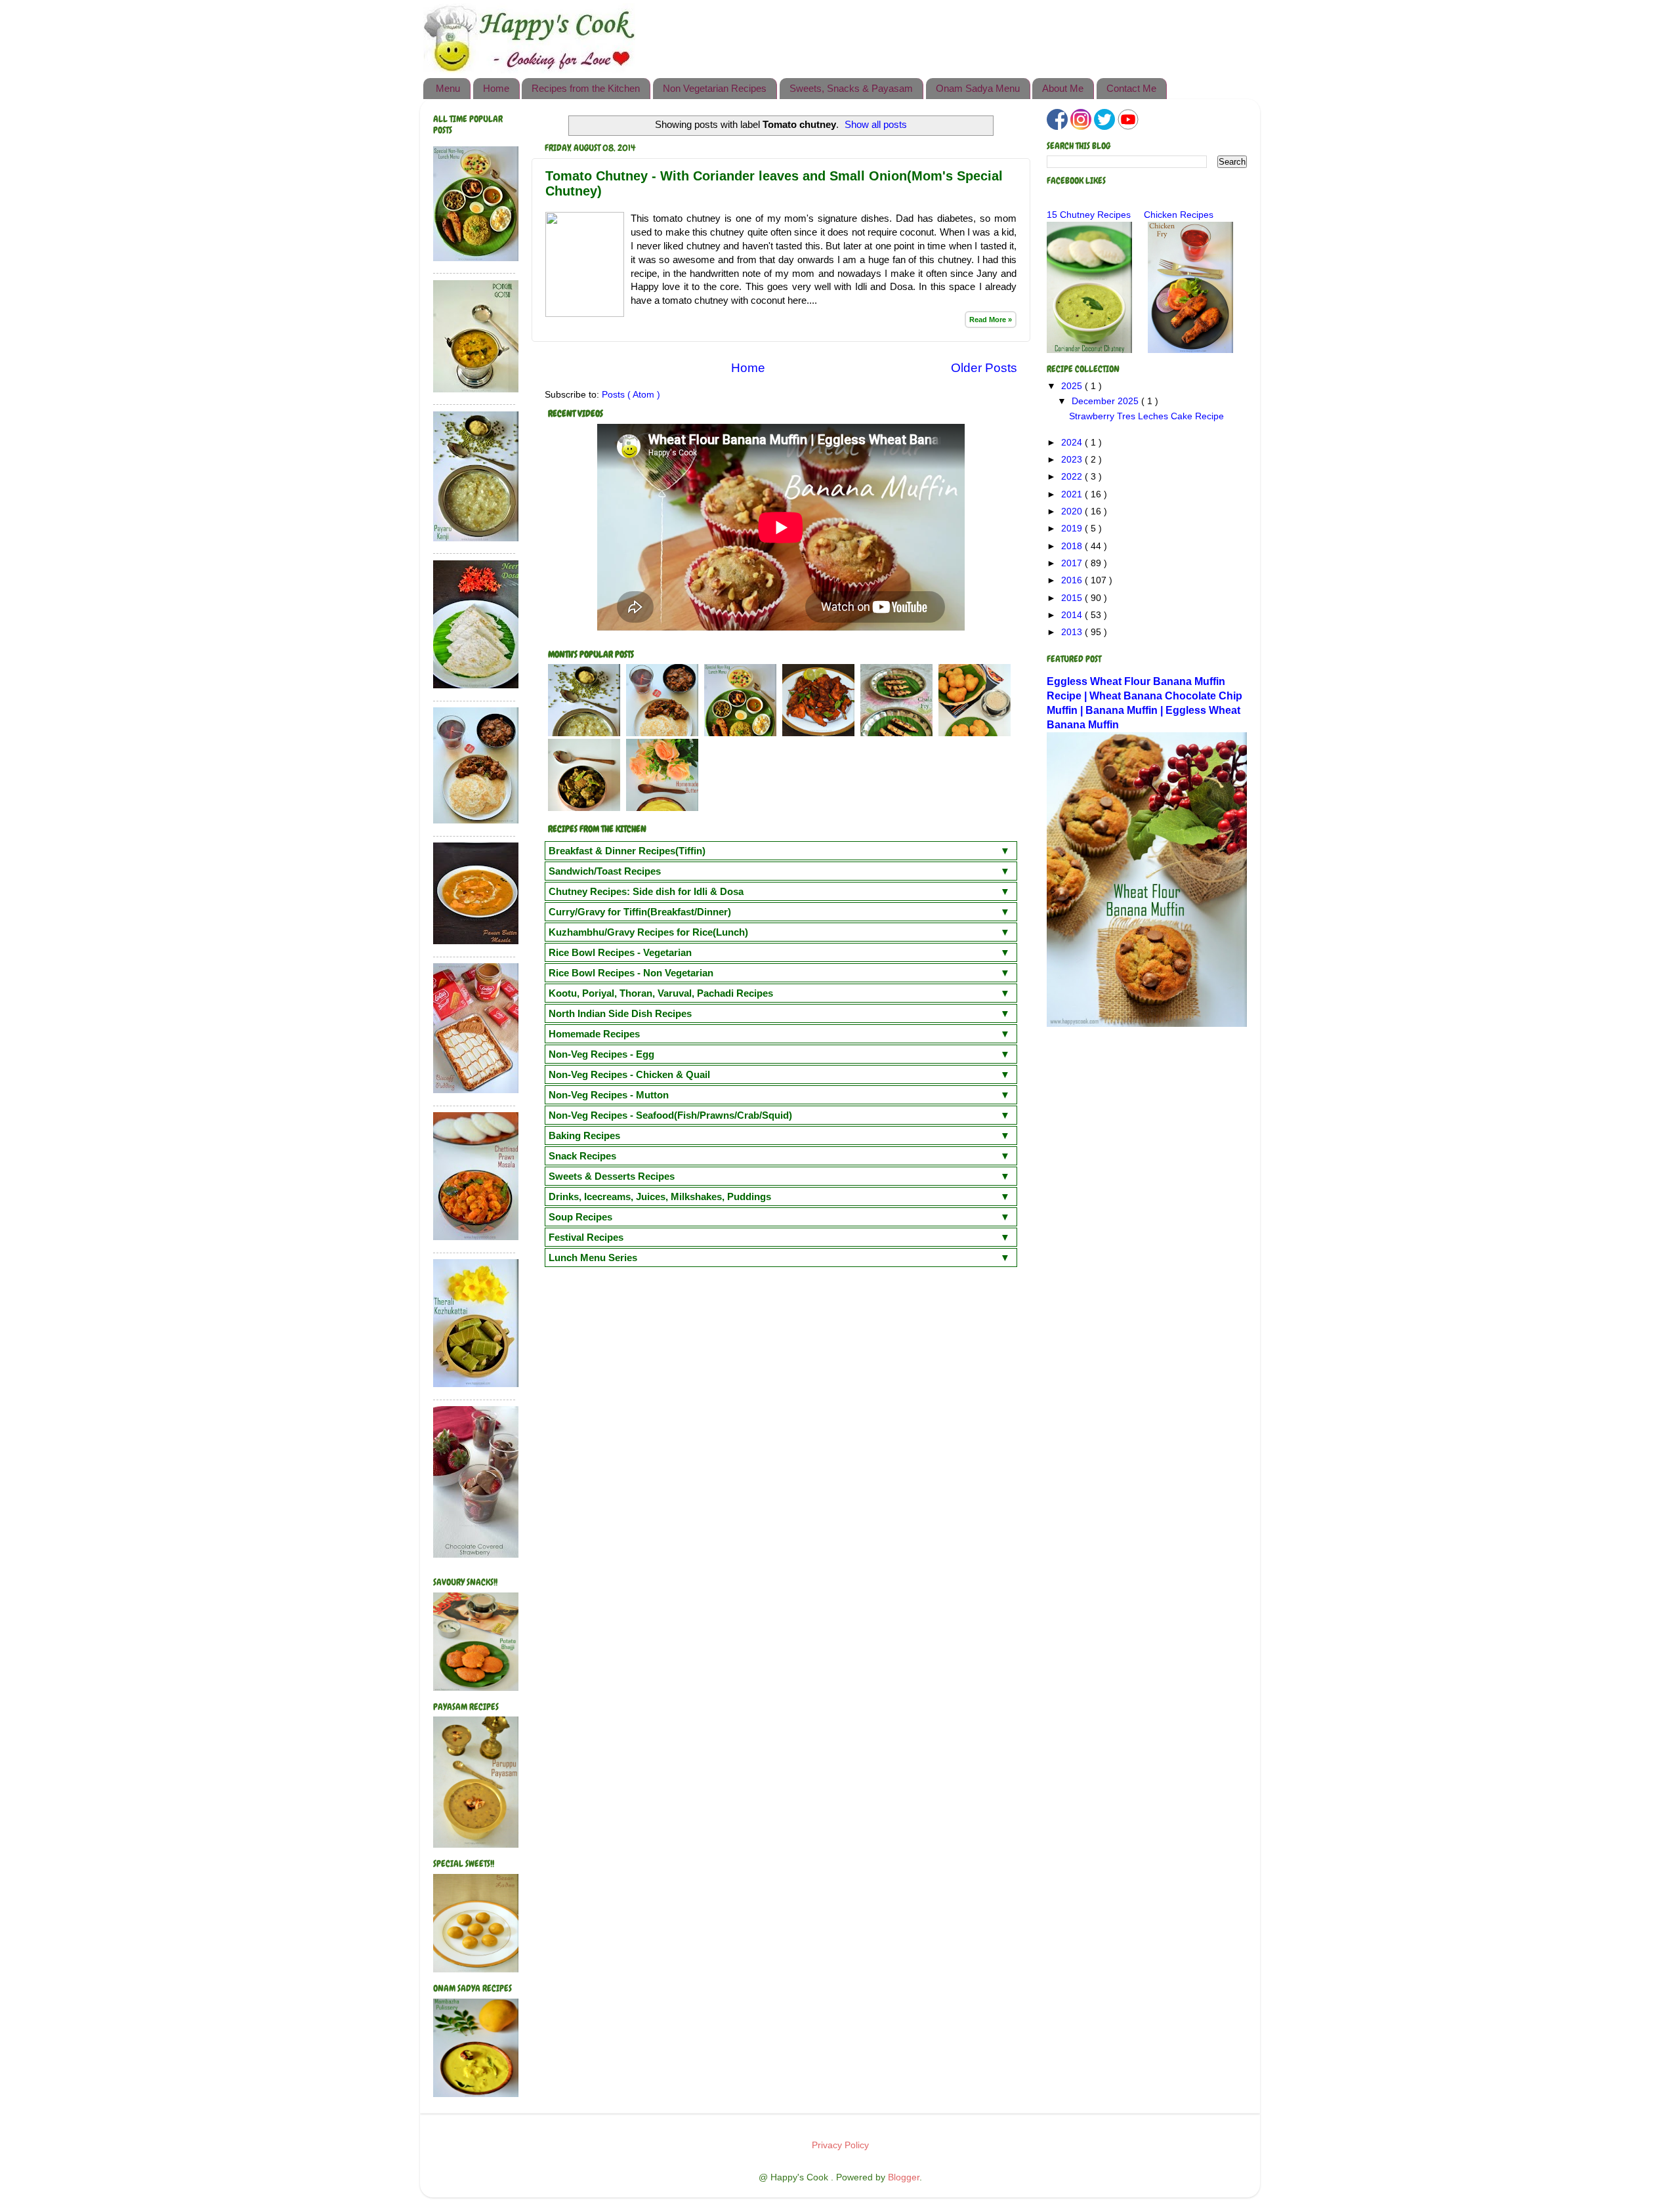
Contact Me (1131, 88)
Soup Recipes (580, 1217)
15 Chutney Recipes (1089, 215)
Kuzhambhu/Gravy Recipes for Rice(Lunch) (648, 932)
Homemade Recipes (594, 1034)
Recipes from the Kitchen (586, 88)
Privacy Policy (840, 2145)
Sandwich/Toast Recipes (605, 871)
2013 (1073, 632)
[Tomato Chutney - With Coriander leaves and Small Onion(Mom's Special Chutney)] (585, 314)
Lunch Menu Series (593, 1258)
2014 (1073, 615)
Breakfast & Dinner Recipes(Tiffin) (627, 851)
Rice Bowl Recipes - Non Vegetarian (631, 973)
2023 (1073, 460)
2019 (1073, 529)
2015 (1073, 598)
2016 (1073, 580)
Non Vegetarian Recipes (715, 88)
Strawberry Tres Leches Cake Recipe (1146, 416)
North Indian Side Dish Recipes (620, 1013)
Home (496, 88)
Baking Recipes (584, 1135)
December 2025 (1106, 401)
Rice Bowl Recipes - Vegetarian (620, 952)
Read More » (991, 320)
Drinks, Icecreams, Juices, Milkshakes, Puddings (660, 1196)
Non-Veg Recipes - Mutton (609, 1095)
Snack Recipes (582, 1156)
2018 (1073, 546)
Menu (448, 88)
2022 (1073, 477)
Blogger (904, 2177)
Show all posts (876, 125)
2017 (1073, 563)
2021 (1073, 494)
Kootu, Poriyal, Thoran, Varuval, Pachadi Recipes (661, 993)
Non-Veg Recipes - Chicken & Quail (629, 1074)
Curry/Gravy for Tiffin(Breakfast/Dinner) (640, 912)
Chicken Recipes (1179, 215)
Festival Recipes (586, 1237)
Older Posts (984, 368)
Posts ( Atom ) (631, 395)
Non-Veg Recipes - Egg (601, 1054)
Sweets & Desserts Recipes (612, 1176)
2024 (1073, 443)
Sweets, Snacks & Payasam (851, 88)
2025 (1073, 386)
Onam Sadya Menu (978, 88)
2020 (1073, 511)
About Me (1063, 88)
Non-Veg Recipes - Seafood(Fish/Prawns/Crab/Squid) (670, 1115)
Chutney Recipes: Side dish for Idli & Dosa (646, 891)
